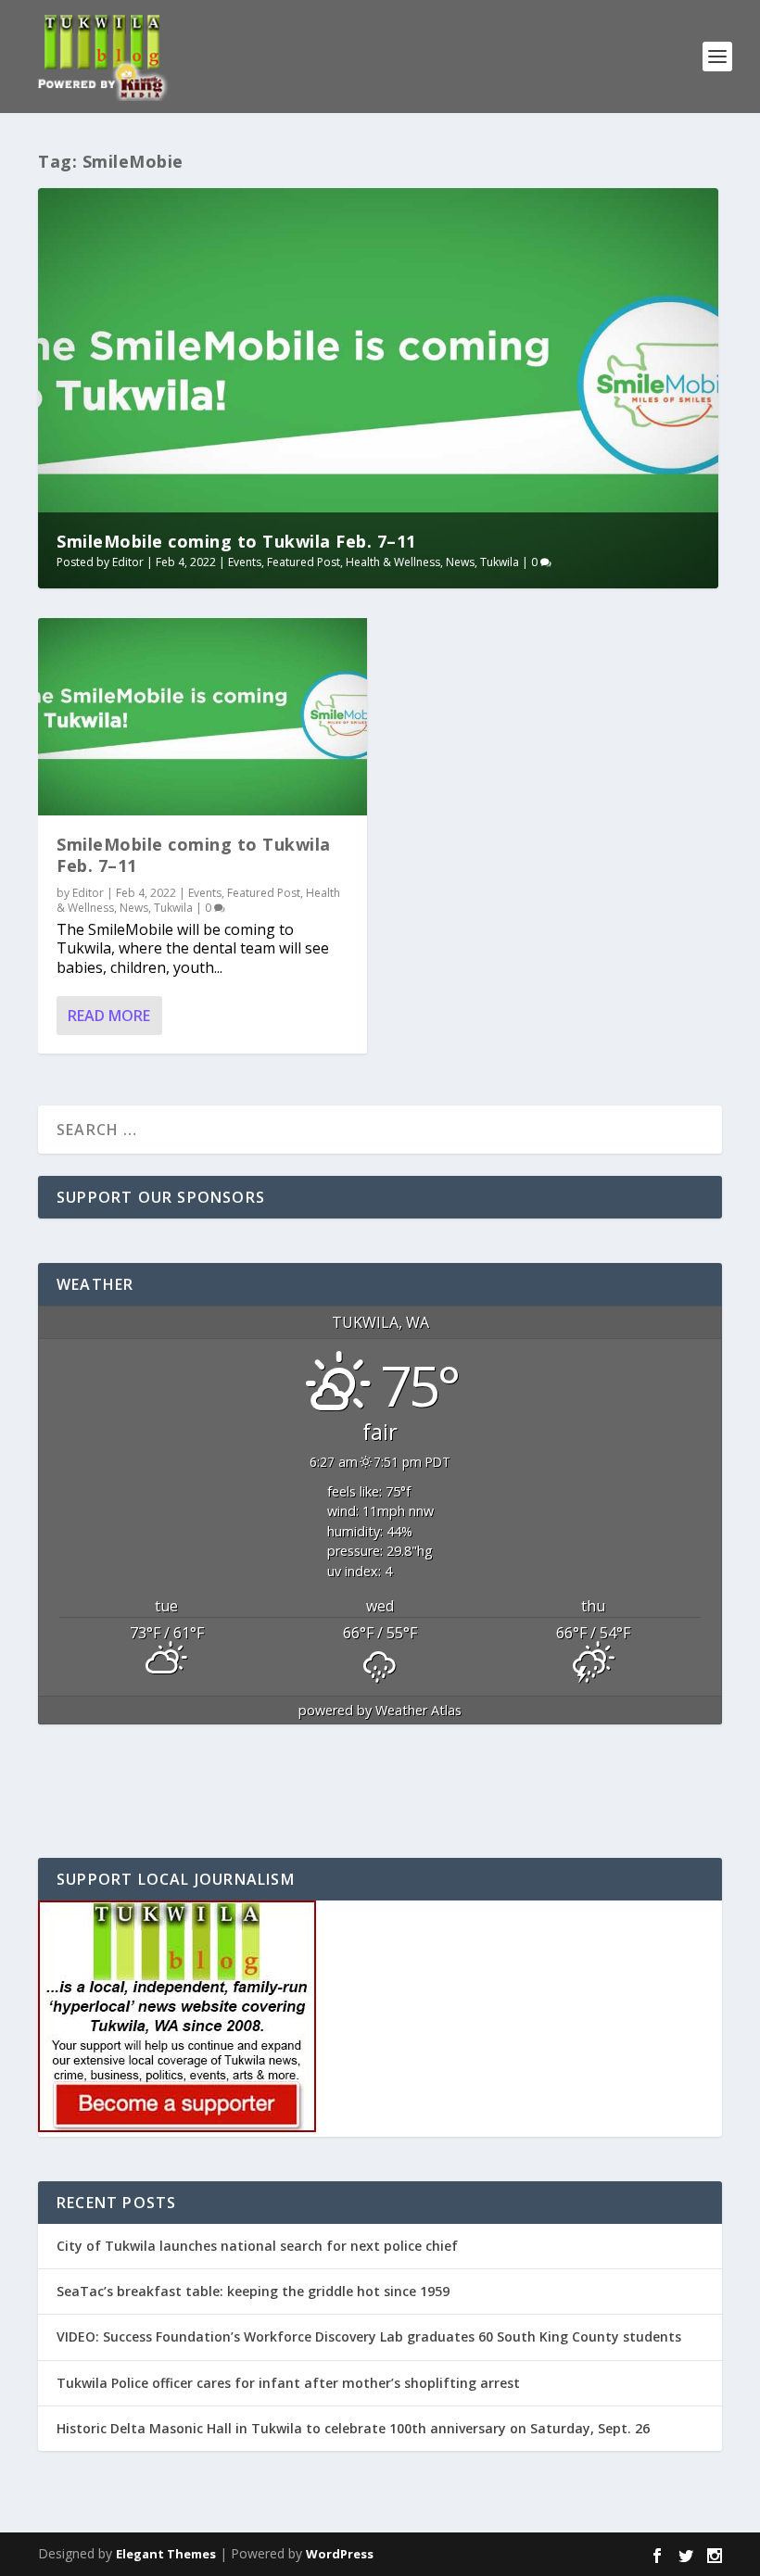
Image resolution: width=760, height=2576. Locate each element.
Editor (128, 562)
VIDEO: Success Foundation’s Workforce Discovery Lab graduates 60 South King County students (369, 2336)
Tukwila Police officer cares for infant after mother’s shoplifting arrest (288, 2383)
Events (245, 562)
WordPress (340, 2554)
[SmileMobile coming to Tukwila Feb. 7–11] (203, 717)
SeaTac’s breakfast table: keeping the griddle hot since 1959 (255, 2291)
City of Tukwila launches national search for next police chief (257, 2246)
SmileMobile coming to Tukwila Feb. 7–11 (236, 541)
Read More (109, 1016)
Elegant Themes (166, 2554)
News (460, 562)
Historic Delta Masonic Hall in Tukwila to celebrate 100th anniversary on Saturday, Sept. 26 (353, 2428)
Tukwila (500, 562)
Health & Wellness (393, 562)
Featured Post (304, 562)
